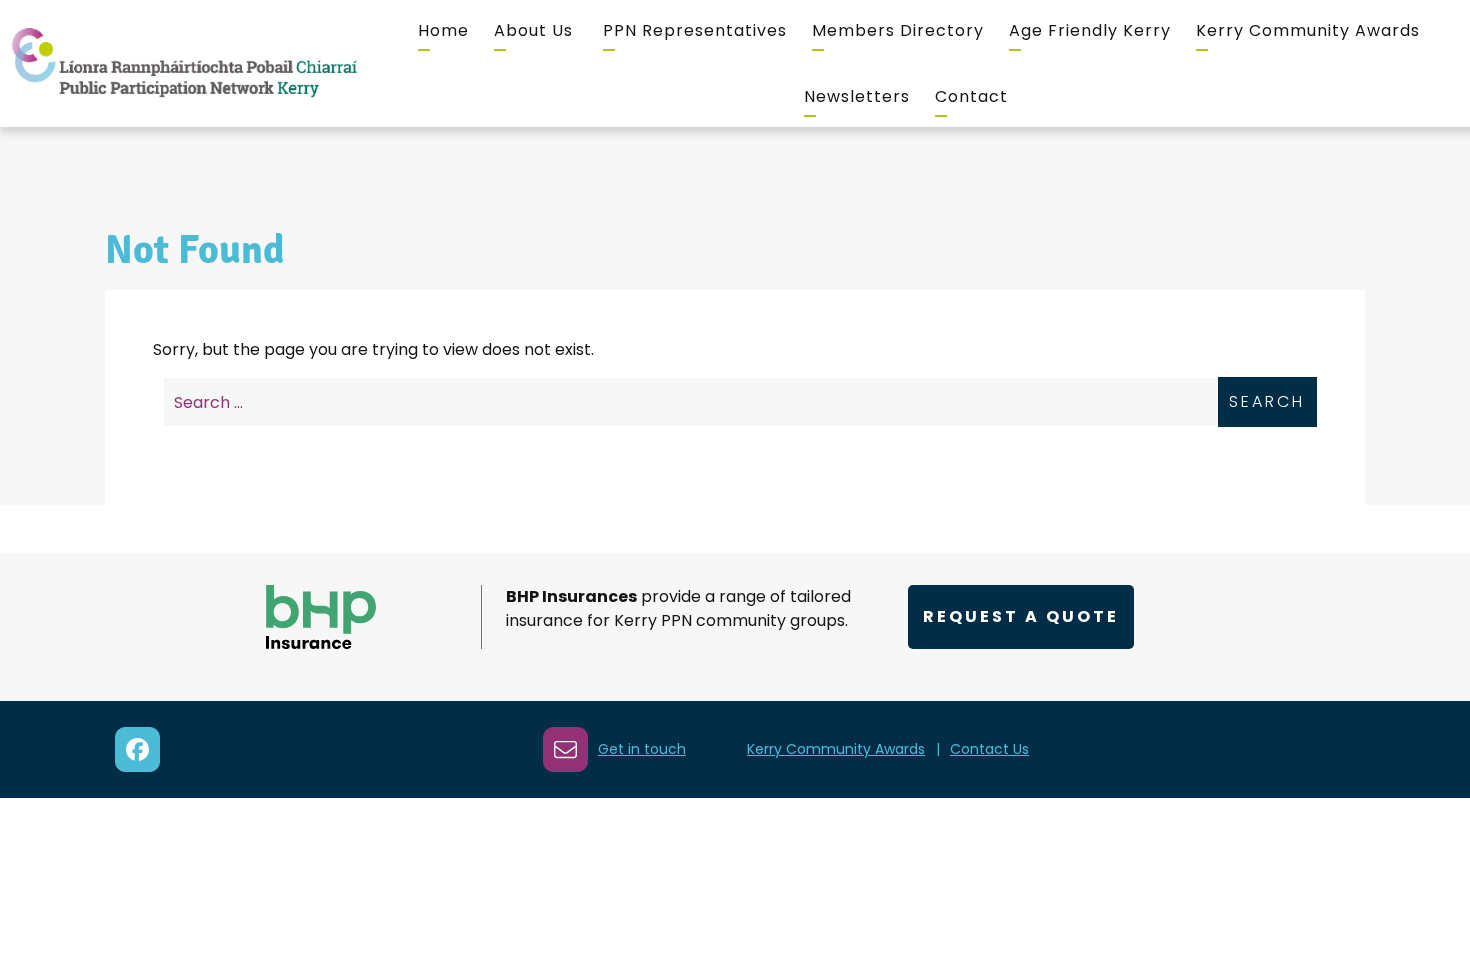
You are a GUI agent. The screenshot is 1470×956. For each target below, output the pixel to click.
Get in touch (642, 749)
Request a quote (1021, 616)
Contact (971, 96)
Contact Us (989, 749)
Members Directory (898, 30)
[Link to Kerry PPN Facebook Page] (137, 749)
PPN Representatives (695, 30)
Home (443, 30)
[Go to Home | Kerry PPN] (184, 63)
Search (1267, 401)
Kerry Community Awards (1308, 30)
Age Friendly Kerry (1090, 30)
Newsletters (857, 96)
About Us (533, 30)
